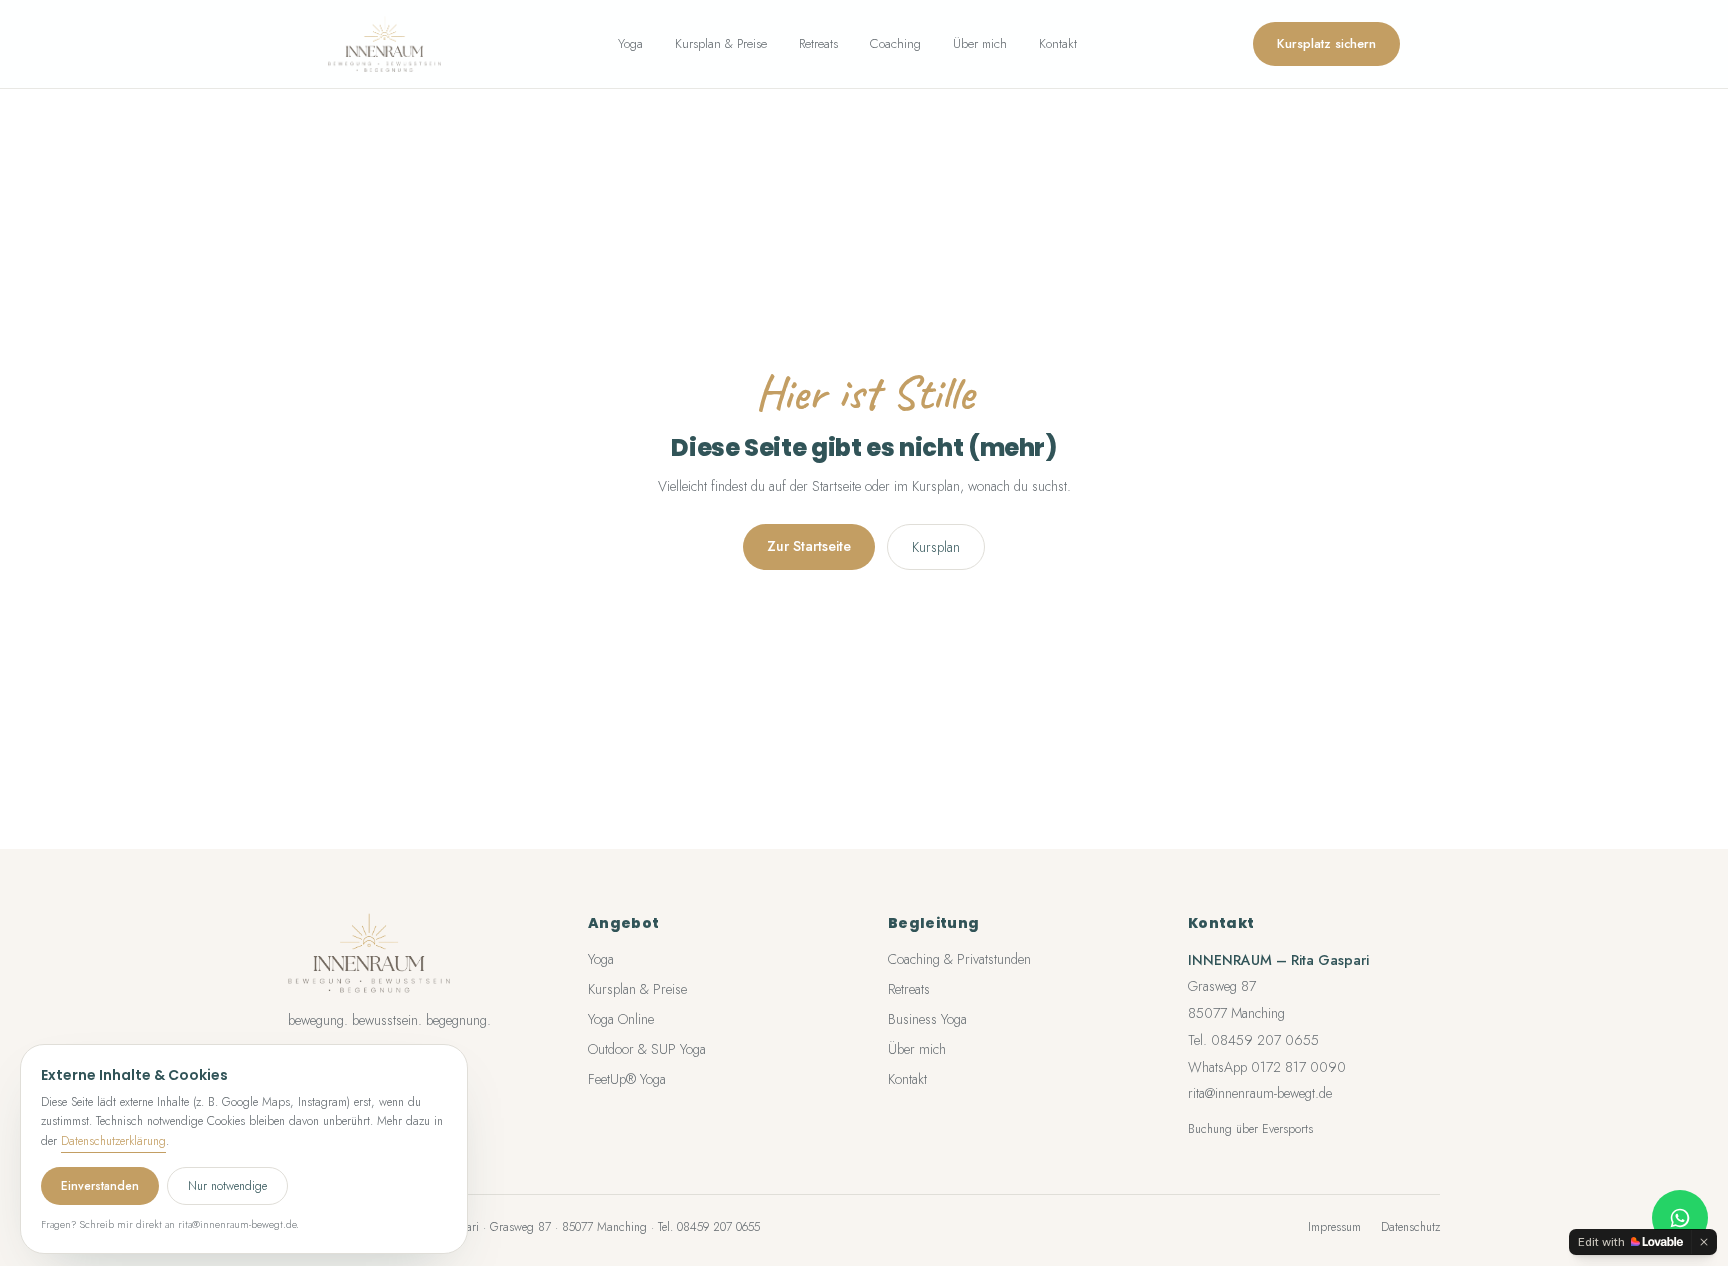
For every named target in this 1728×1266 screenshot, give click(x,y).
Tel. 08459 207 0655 (1253, 1040)
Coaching (895, 43)
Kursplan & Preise (721, 43)
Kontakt (1058, 43)
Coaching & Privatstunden (959, 959)
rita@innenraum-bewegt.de (1260, 1093)
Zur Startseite (809, 546)
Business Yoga (927, 1019)
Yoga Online (621, 1019)
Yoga (630, 43)
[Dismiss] (1704, 1242)
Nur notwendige (227, 1186)
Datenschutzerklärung (113, 1141)
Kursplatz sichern (1326, 43)
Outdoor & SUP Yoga (647, 1049)
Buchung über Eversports (1250, 1129)
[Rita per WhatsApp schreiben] (1680, 1218)
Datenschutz (1410, 1227)
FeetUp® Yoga (627, 1079)
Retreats (818, 43)
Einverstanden (100, 1186)
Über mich (980, 43)
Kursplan (936, 547)
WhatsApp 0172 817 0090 (1267, 1067)
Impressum (1334, 1227)
